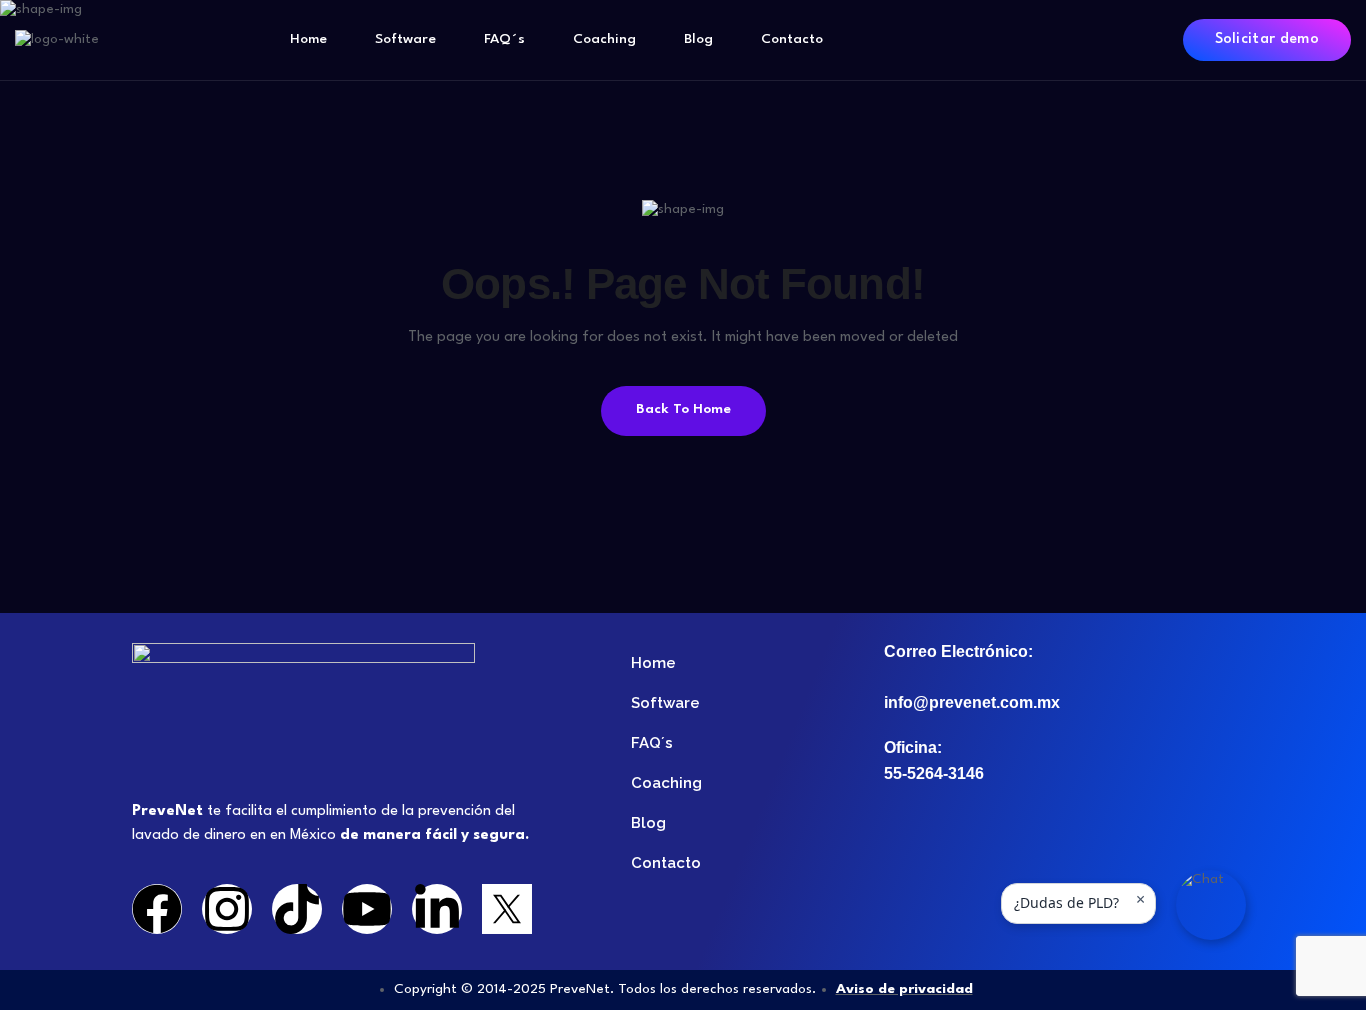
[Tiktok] (297, 909)
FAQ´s (504, 39)
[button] (1211, 905)
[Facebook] (157, 909)
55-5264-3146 (934, 773)
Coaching (604, 39)
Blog (698, 39)
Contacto (792, 39)
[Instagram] (227, 909)
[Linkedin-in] (437, 909)
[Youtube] (367, 909)
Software (405, 39)
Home (308, 39)
